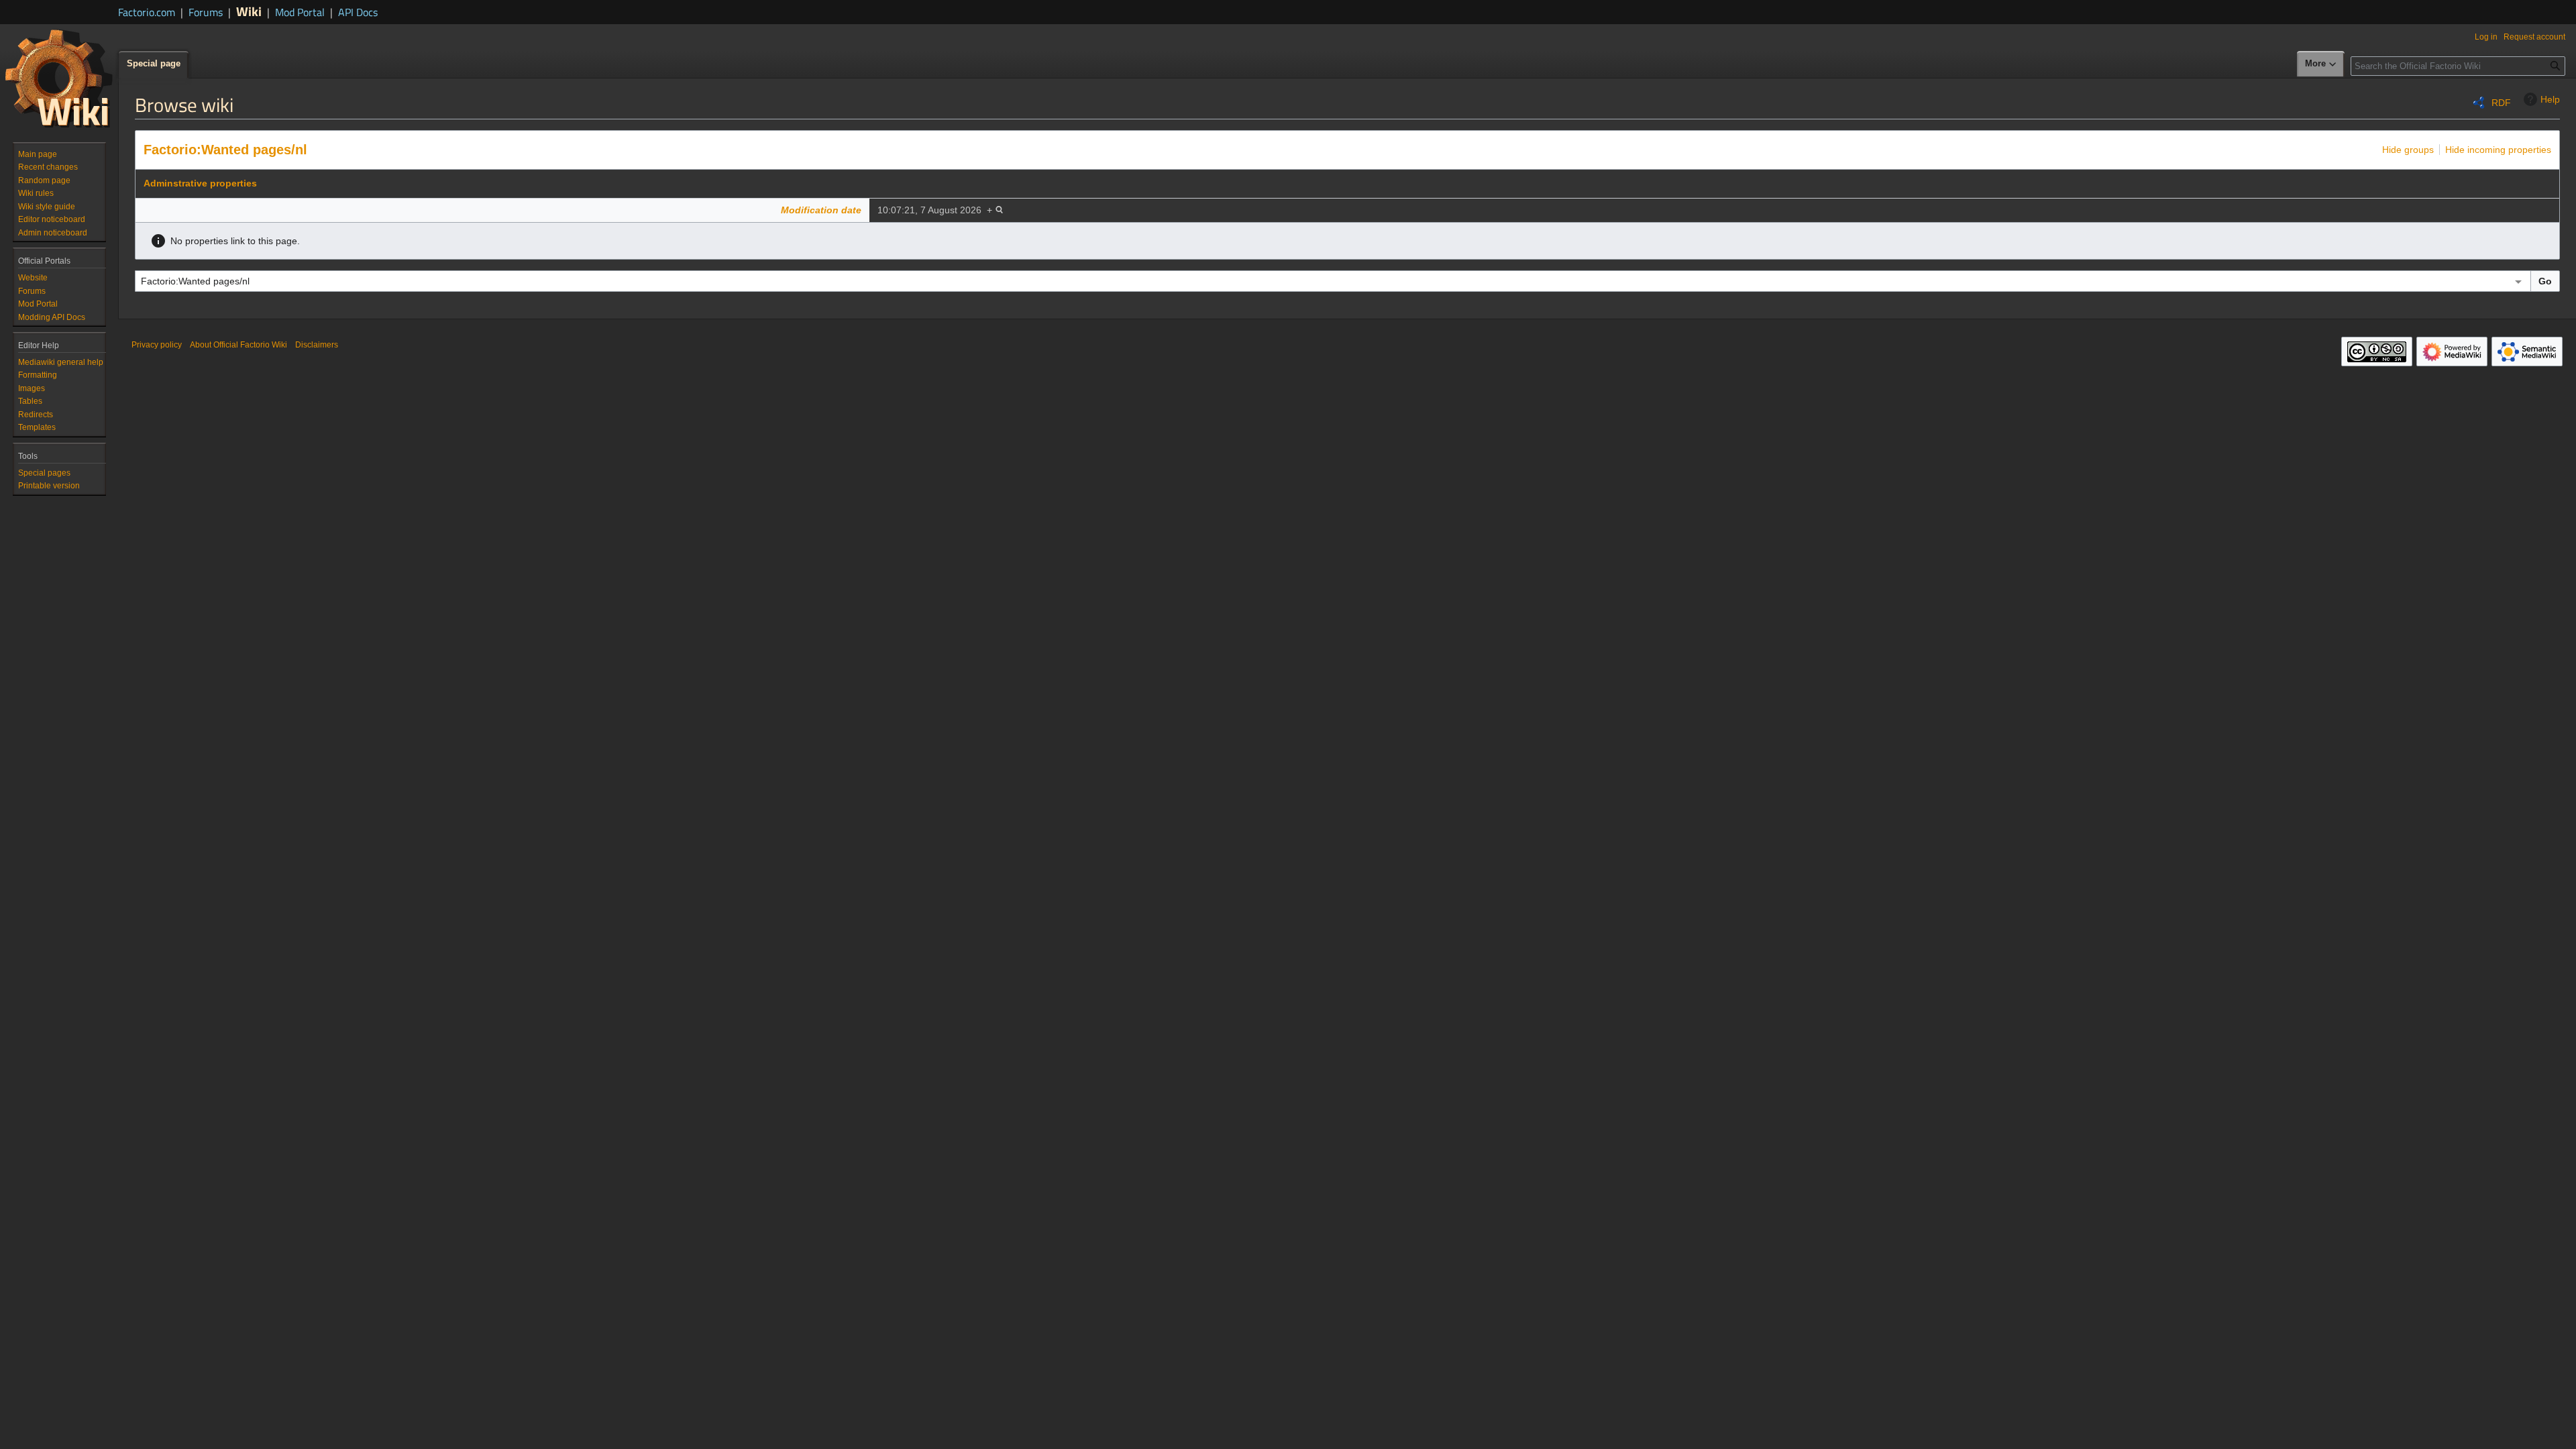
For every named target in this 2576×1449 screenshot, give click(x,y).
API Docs (358, 12)
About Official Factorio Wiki (238, 345)
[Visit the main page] (59, 78)
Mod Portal (300, 12)
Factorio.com (147, 12)
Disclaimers (317, 345)
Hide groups (2408, 150)
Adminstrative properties (200, 183)
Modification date (821, 210)
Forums (206, 12)
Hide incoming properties (2498, 150)
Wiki (249, 11)
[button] (2321, 64)
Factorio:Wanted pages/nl (225, 150)
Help (2550, 99)
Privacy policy (157, 345)
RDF (2501, 103)
